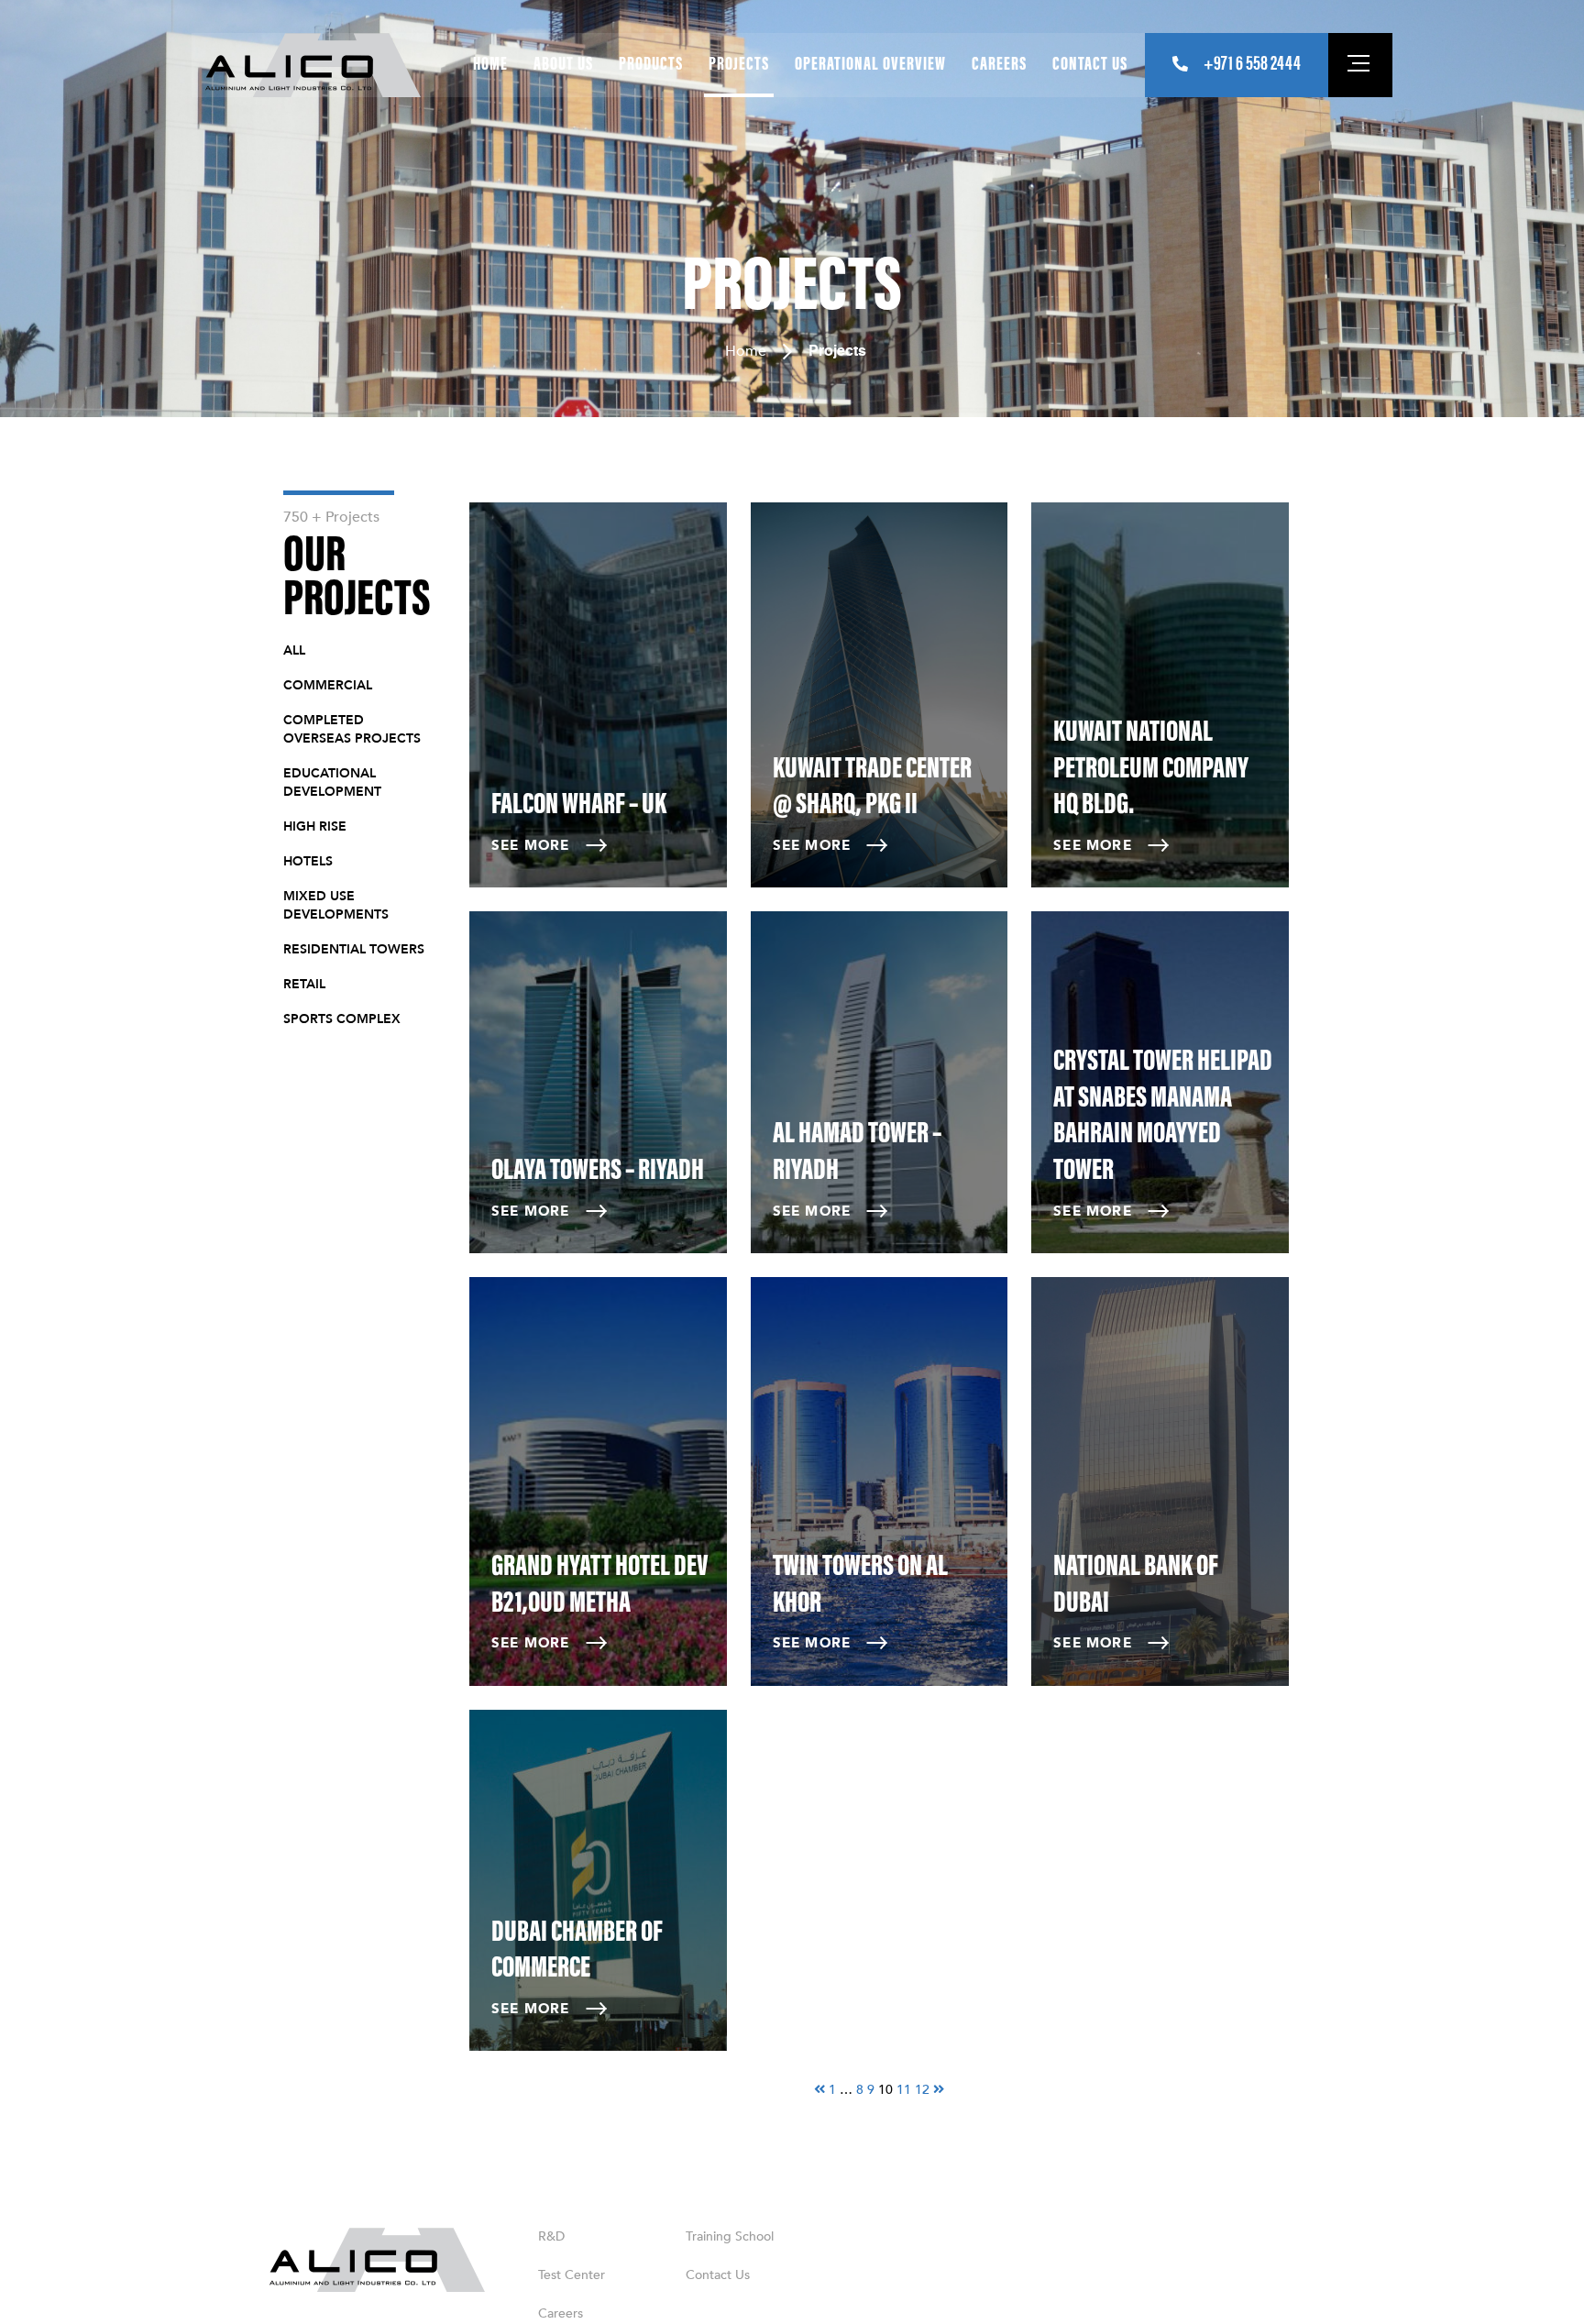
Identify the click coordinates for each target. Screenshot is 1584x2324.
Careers (999, 65)
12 (922, 2090)
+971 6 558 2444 (1252, 65)
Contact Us (1090, 65)
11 (904, 2090)
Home (490, 65)
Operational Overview (870, 65)
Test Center (572, 2275)
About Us (563, 65)
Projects (739, 65)
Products (651, 65)
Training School (730, 2236)
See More (531, 845)
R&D (551, 2236)
